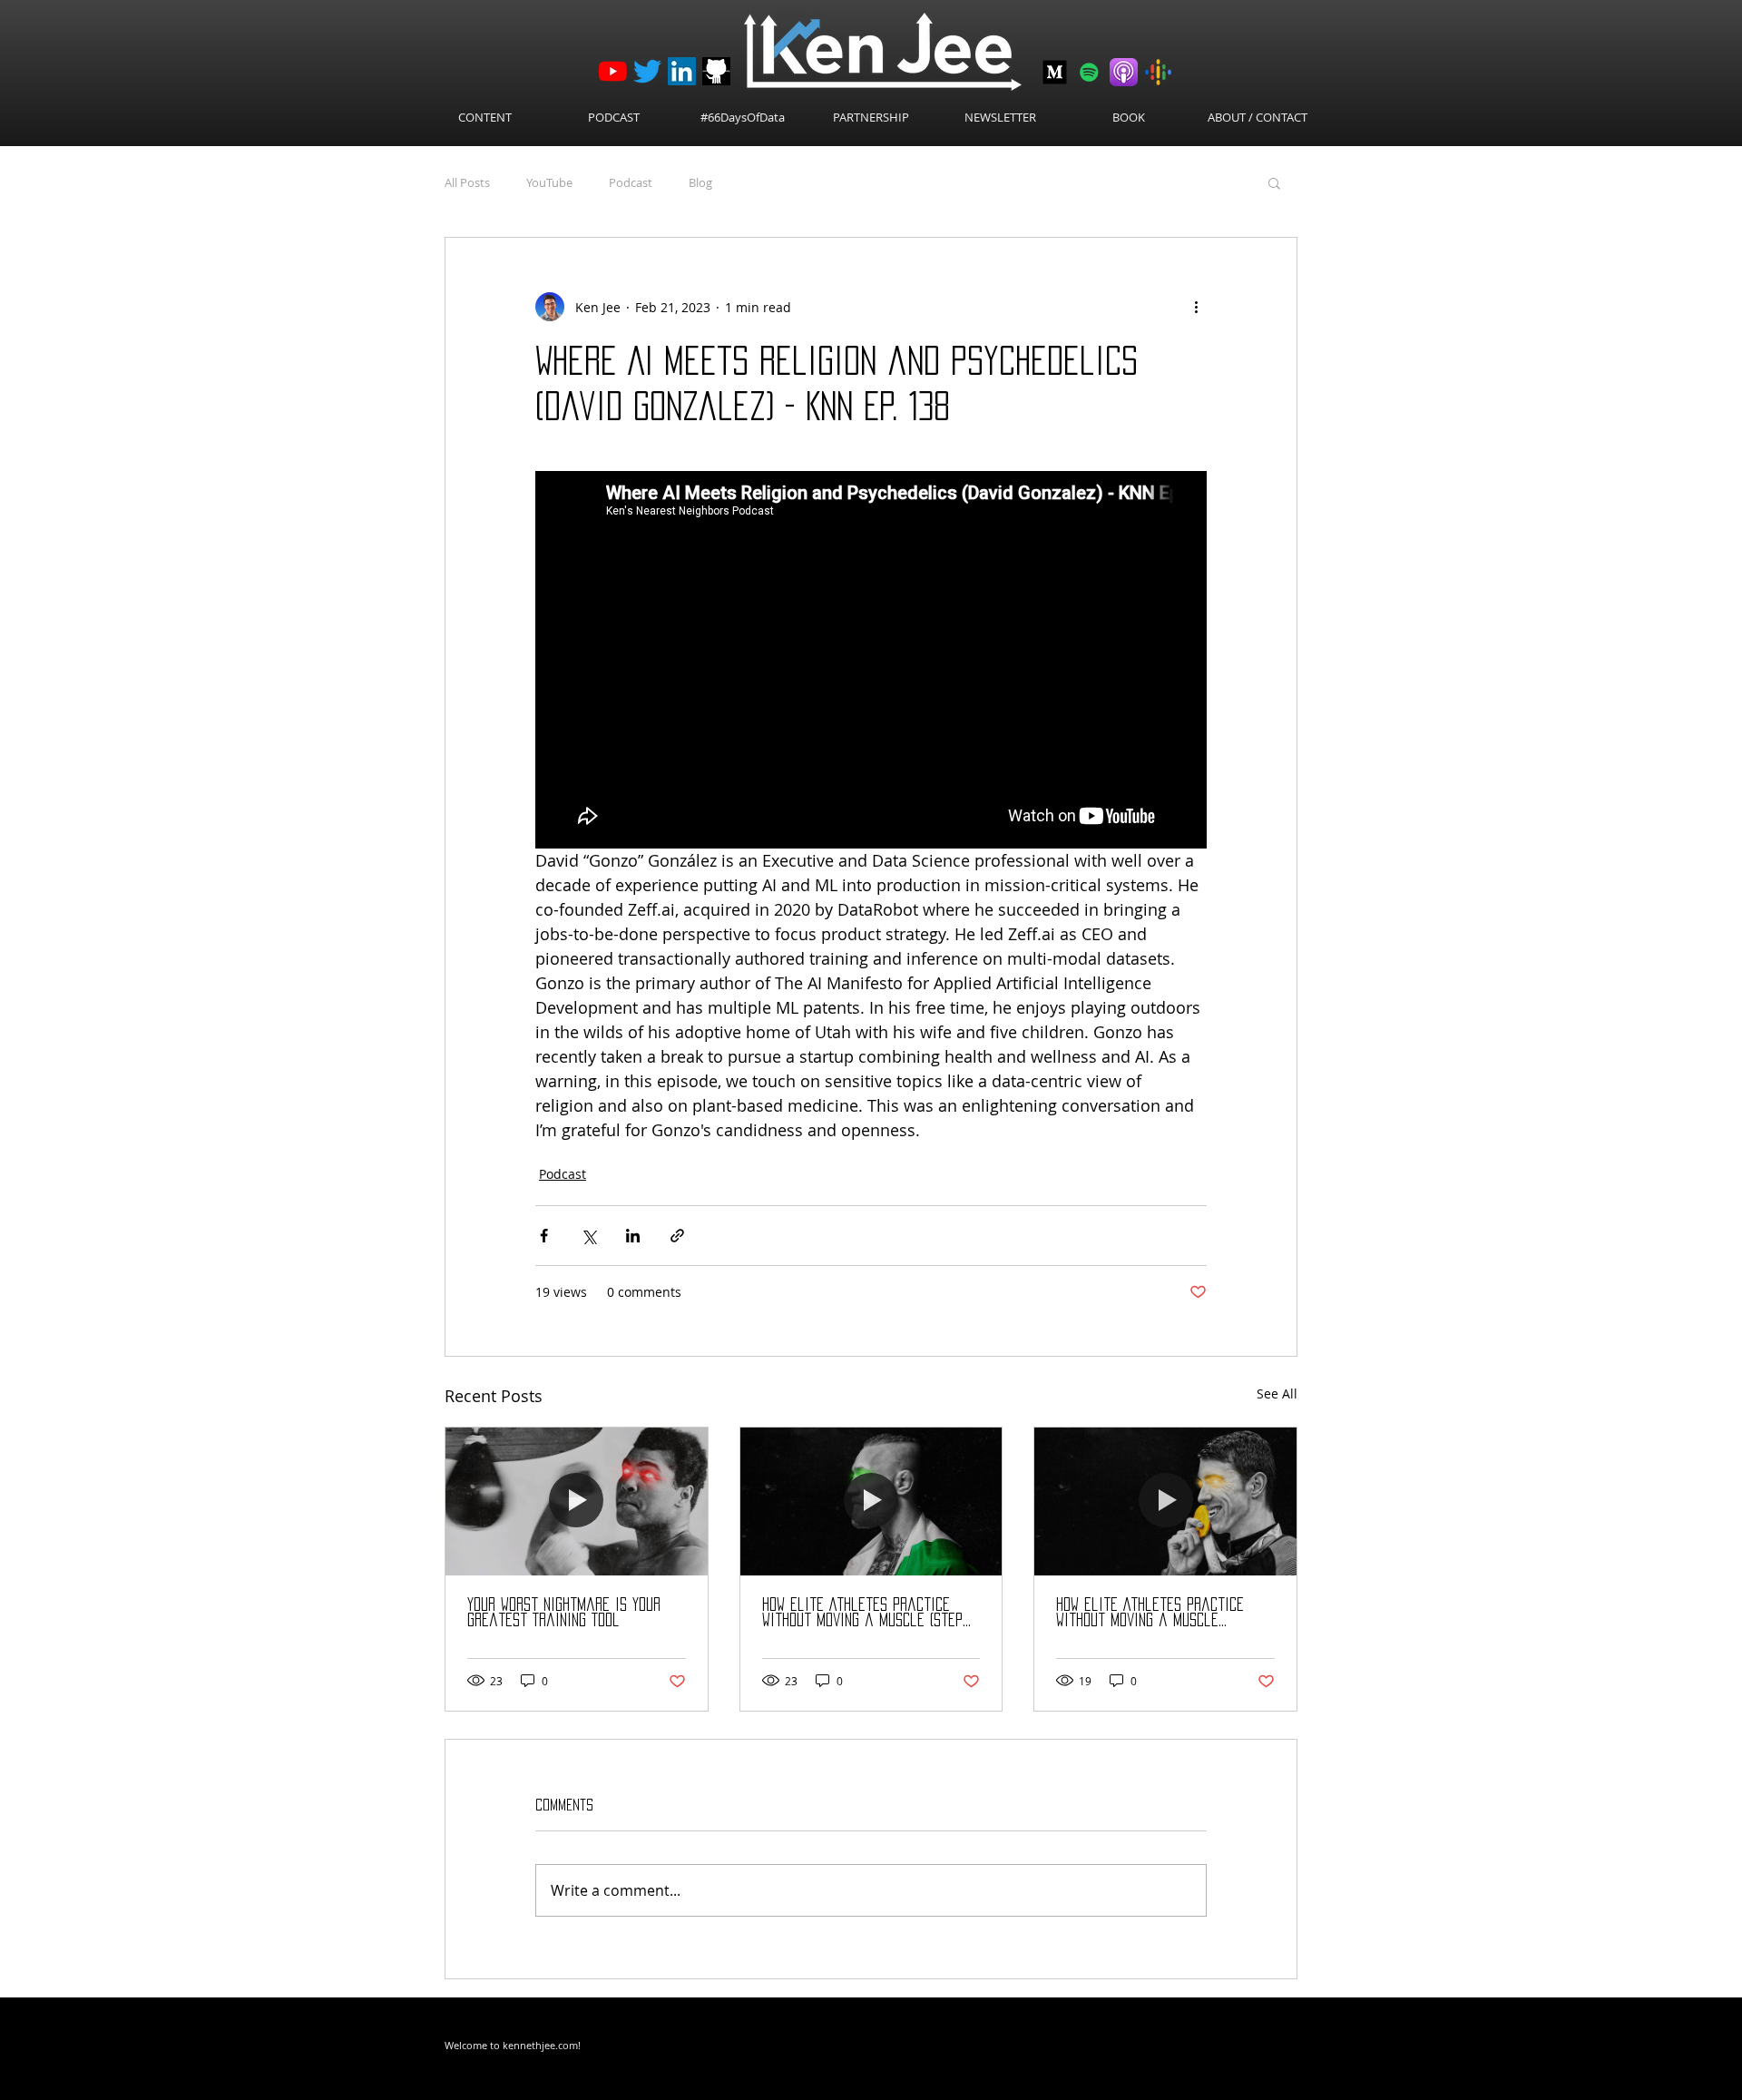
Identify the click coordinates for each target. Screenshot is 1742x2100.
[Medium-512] (1055, 72)
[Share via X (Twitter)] (588, 1236)
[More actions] (1196, 307)
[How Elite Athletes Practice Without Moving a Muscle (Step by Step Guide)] (871, 1501)
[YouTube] (613, 71)
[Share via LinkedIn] (633, 1236)
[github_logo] (716, 71)
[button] (1274, 182)
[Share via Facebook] (544, 1236)
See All (1277, 1393)
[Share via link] (677, 1236)
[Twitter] (647, 71)
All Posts (467, 182)
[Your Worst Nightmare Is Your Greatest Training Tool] (577, 1501)
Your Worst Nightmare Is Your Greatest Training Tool (564, 1612)
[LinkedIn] (682, 71)
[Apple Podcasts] (1124, 72)
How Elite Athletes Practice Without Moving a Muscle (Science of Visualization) (1150, 1613)
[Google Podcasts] (1158, 72)
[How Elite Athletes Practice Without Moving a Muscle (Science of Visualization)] (1165, 1501)
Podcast (631, 182)
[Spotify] (1089, 72)
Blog (700, 182)
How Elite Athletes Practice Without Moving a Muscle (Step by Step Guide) (862, 1613)
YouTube (549, 182)
